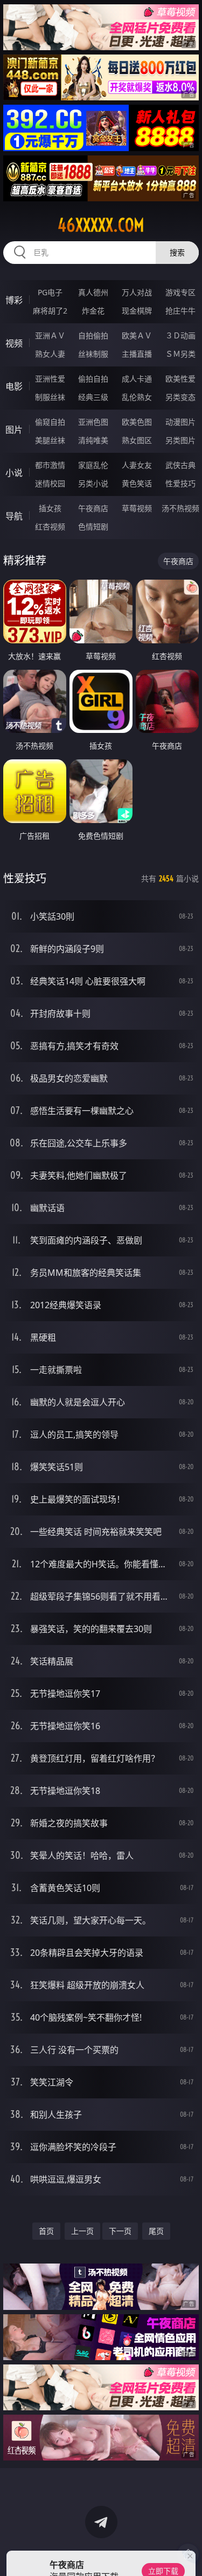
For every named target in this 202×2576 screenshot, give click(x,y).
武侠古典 (180, 465)
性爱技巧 (180, 483)
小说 (14, 473)
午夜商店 (93, 508)
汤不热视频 (180, 508)
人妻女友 (137, 465)
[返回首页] (188, 2554)
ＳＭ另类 (180, 354)
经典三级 (93, 397)
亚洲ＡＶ (50, 335)
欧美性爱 (180, 379)
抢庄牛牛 (180, 311)
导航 (14, 516)
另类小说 (93, 483)
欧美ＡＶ (137, 335)
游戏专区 (180, 292)
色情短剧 (93, 526)
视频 (14, 343)
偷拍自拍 (93, 379)
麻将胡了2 (50, 311)
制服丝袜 (50, 397)
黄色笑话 (137, 483)
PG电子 (50, 292)
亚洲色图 (93, 422)
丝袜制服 (93, 354)
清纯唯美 (93, 440)
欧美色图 (137, 422)
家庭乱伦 (93, 465)
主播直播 (137, 354)
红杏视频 (50, 526)
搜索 (177, 252)
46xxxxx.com (101, 225)
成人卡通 (137, 379)
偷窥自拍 (50, 422)
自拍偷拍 (93, 335)
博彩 (14, 300)
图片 (14, 430)
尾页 (156, 2231)
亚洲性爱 (50, 379)
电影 (14, 386)
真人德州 (93, 292)
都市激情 (50, 465)
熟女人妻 (50, 354)
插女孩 (50, 508)
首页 (46, 2231)
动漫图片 (180, 422)
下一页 (120, 2231)
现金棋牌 (137, 311)
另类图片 (180, 440)
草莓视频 (137, 508)
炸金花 (93, 311)
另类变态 (180, 397)
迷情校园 (50, 483)
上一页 (82, 2231)
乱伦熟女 (137, 397)
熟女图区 (137, 440)
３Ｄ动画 (180, 335)
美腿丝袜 (50, 440)
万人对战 (137, 292)
